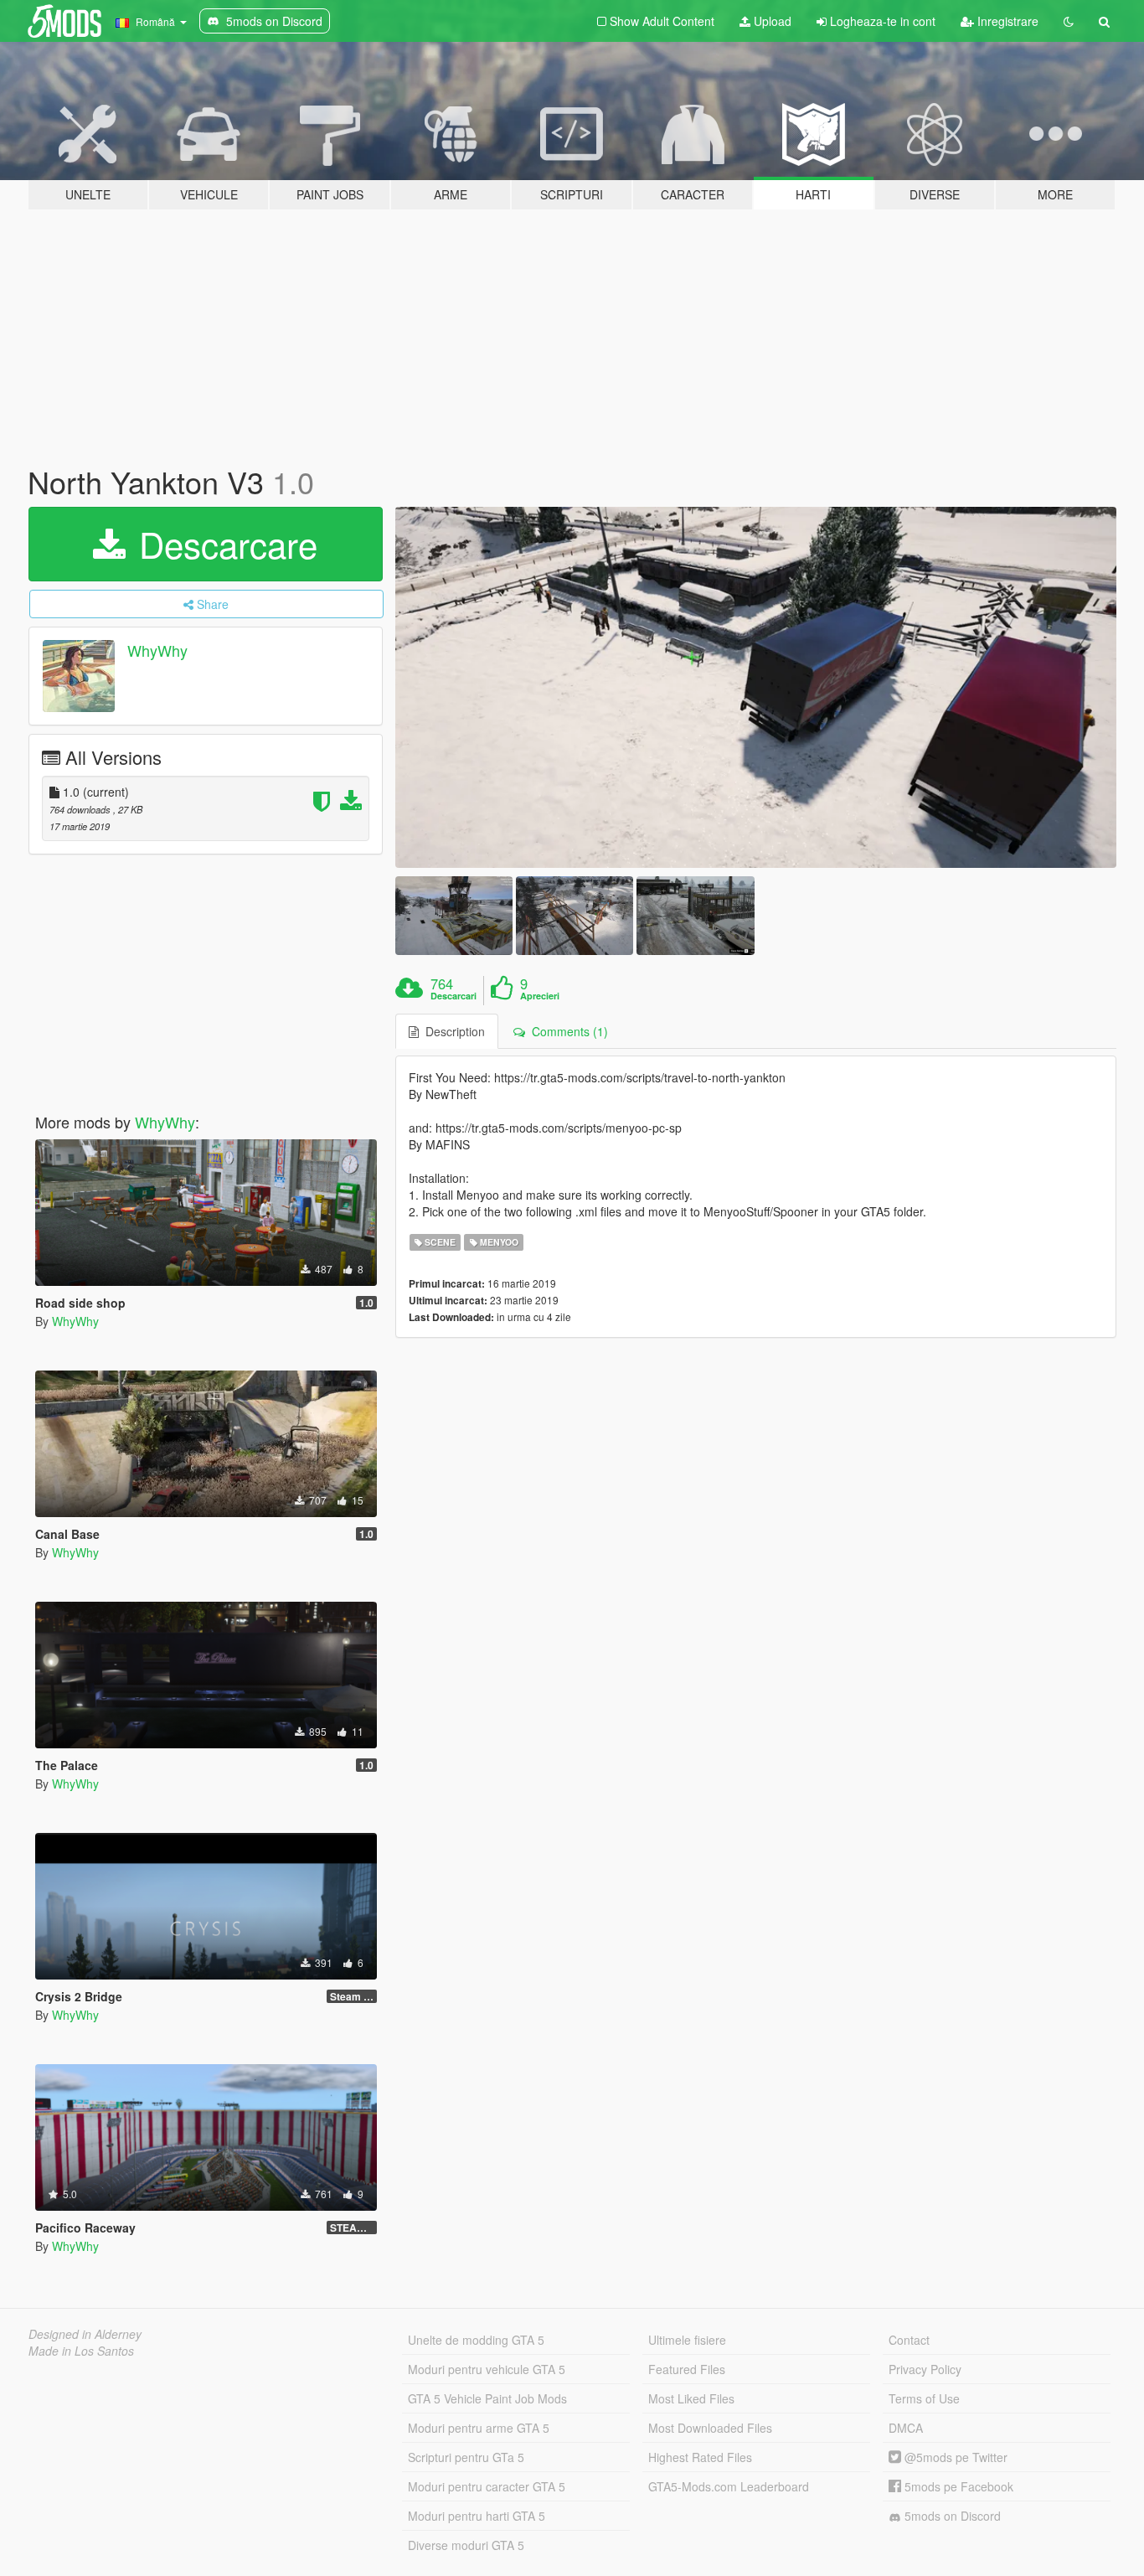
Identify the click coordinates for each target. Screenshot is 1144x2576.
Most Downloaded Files (710, 2428)
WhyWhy (157, 650)
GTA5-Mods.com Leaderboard (729, 2486)
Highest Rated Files (700, 2457)
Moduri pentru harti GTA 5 (477, 2516)
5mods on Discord (951, 2516)
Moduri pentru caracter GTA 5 (487, 2486)
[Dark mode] (1069, 21)
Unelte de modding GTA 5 (476, 2340)
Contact (909, 2340)
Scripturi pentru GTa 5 (466, 2457)
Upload (771, 21)
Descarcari (453, 996)
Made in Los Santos (81, 2351)
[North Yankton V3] (756, 688)
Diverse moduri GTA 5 (466, 2545)
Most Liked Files (691, 2398)
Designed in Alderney (85, 2334)
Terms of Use (924, 2398)
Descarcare (223, 544)
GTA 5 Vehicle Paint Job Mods (487, 2398)
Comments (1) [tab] (567, 1031)
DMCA (906, 2428)
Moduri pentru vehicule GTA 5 (487, 2369)
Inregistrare (1006, 21)
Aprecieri (540, 996)
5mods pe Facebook (957, 2486)
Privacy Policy (925, 2369)
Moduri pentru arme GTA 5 (479, 2428)
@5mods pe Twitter (954, 2457)
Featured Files (687, 2369)
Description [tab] (452, 1031)
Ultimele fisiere (687, 2340)
